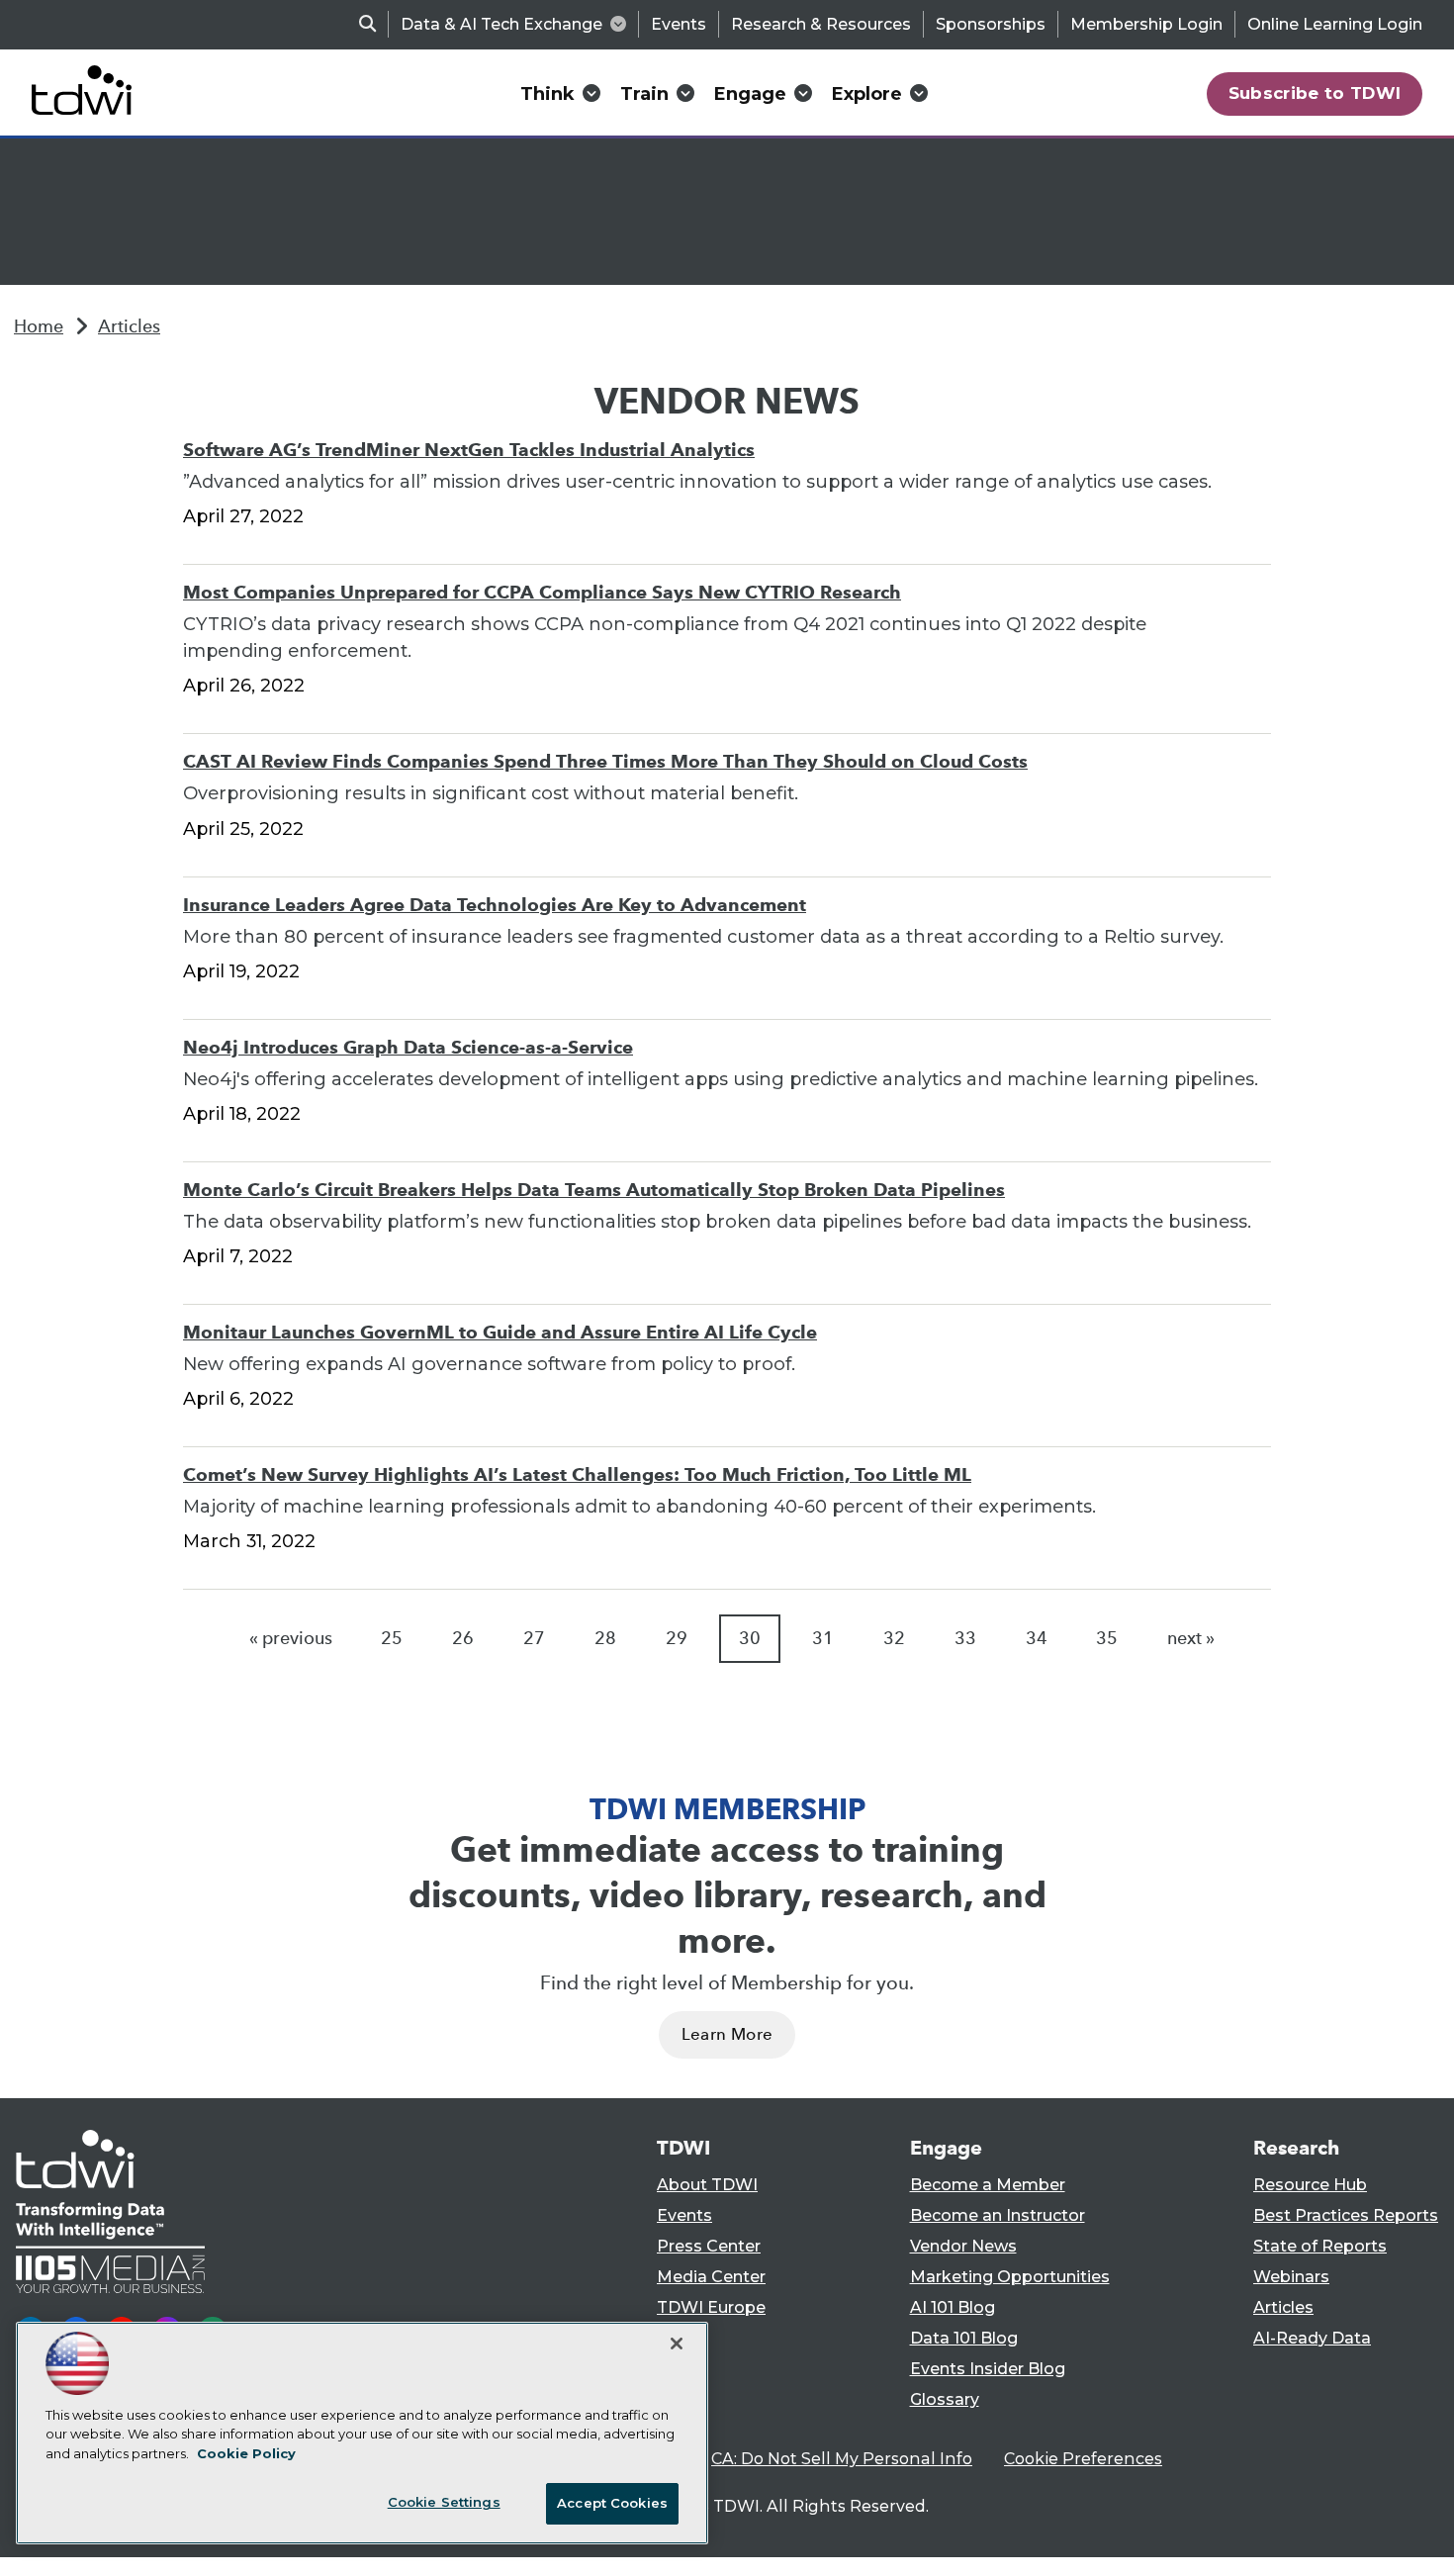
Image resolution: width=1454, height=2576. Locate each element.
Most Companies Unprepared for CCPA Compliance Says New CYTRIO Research (542, 592)
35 (1107, 1638)
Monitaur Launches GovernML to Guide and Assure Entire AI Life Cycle (500, 1332)
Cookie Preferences (1083, 2459)
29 (677, 1638)
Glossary (945, 2399)
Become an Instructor (998, 2215)
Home (39, 326)
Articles (129, 326)
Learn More (727, 2034)
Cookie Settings (444, 2502)
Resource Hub (1310, 2185)
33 (965, 1638)
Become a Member (988, 2185)
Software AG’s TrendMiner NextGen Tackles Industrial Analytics (469, 450)
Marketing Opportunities (1010, 2277)
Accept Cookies (612, 2503)
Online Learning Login (1335, 24)
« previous (291, 1638)
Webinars (1291, 2277)
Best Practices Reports (1346, 2215)
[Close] (677, 2344)
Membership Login (1146, 24)
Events (679, 24)
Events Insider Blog (988, 2369)
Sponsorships (991, 24)
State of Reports (1320, 2246)
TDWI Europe (711, 2307)
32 (894, 1638)
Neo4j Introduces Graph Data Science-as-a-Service (408, 1047)
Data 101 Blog (964, 2338)
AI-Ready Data (1312, 2338)
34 (1037, 1638)
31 (823, 1638)
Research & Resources (821, 24)
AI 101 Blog (953, 2307)
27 (534, 1638)
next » (1191, 1638)
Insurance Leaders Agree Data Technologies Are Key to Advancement (495, 905)
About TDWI (707, 2185)
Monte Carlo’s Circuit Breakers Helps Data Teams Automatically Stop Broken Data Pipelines (594, 1190)
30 (750, 1638)
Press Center (709, 2246)
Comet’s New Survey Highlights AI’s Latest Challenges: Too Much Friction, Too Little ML (577, 1474)
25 (392, 1638)
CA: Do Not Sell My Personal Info (842, 2459)
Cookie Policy (246, 2453)
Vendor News (963, 2246)
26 (463, 1638)
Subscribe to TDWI (1315, 93)
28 (605, 1638)
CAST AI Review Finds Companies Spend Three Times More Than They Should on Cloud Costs (605, 761)
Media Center (711, 2277)
